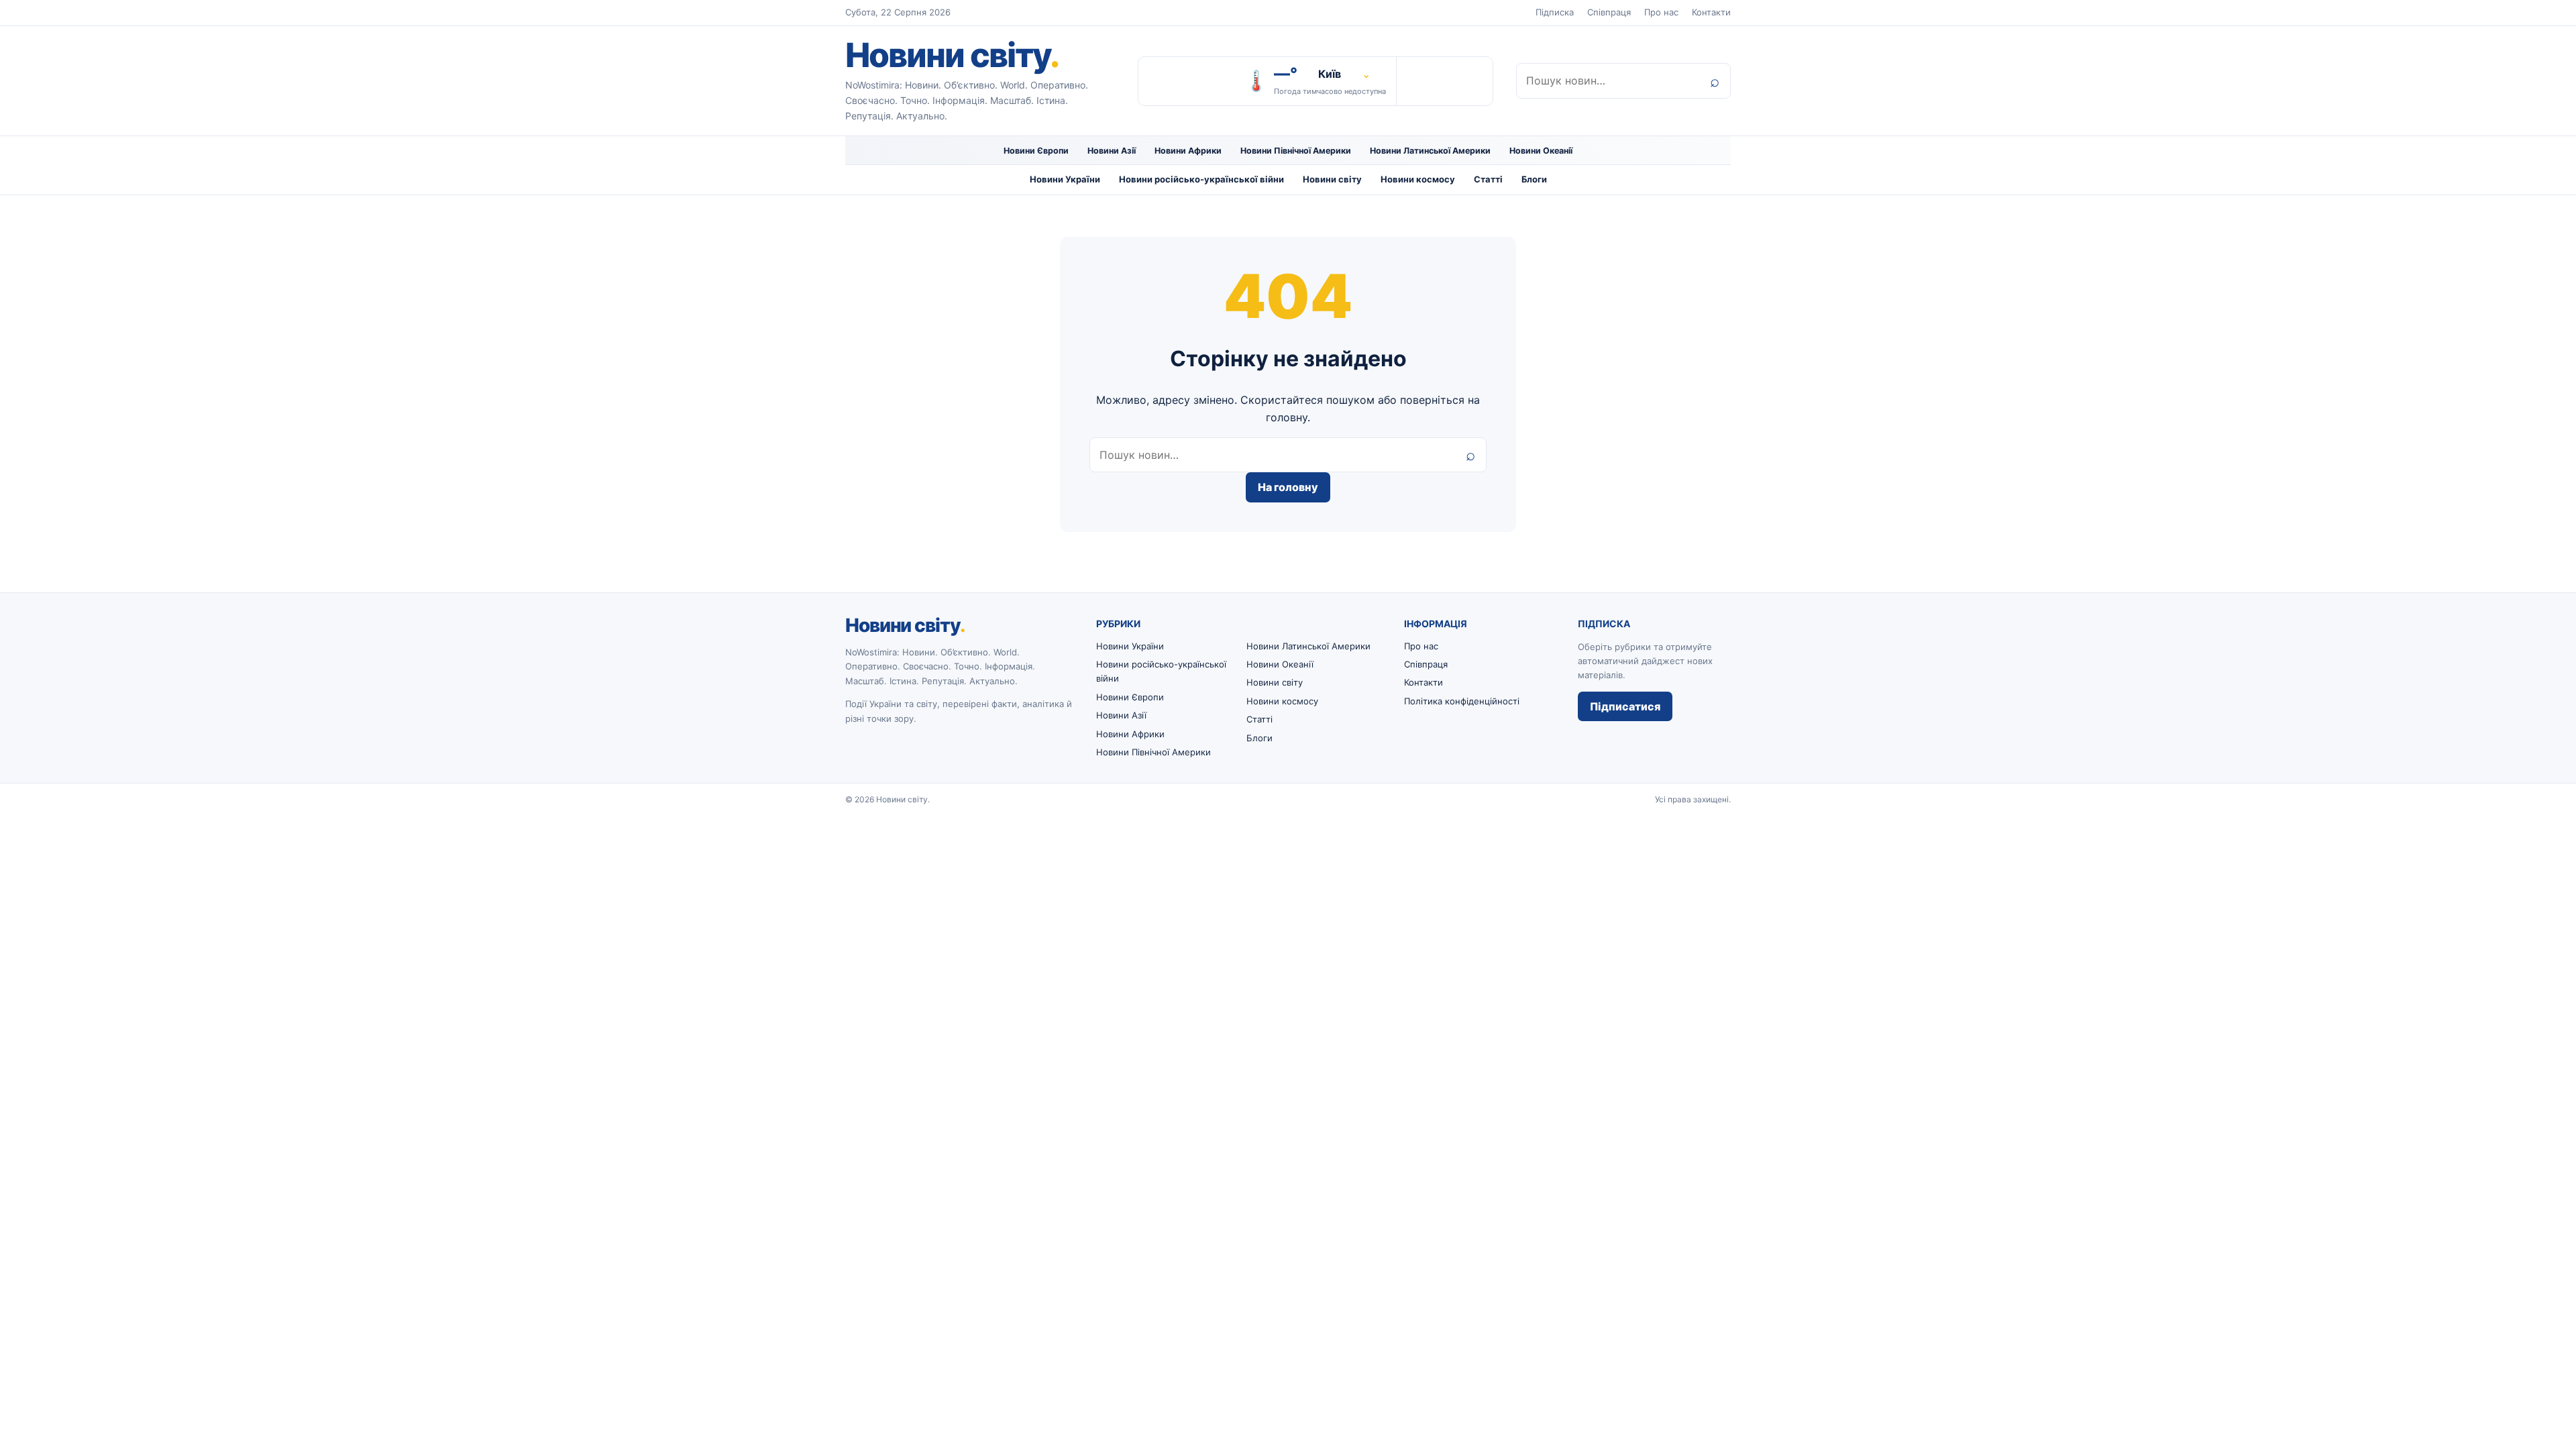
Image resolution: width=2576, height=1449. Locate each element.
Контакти (1711, 12)
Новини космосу (1418, 179)
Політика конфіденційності (1462, 701)
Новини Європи (1036, 151)
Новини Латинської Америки (1430, 151)
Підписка (1555, 12)
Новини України (1065, 179)
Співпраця (1609, 12)
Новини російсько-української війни (1201, 179)
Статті (1488, 179)
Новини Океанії (1541, 151)
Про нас (1661, 12)
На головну (1288, 487)
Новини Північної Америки (1296, 151)
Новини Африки (1188, 151)
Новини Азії (1112, 151)
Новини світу (952, 55)
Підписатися (1625, 706)
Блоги (1534, 179)
